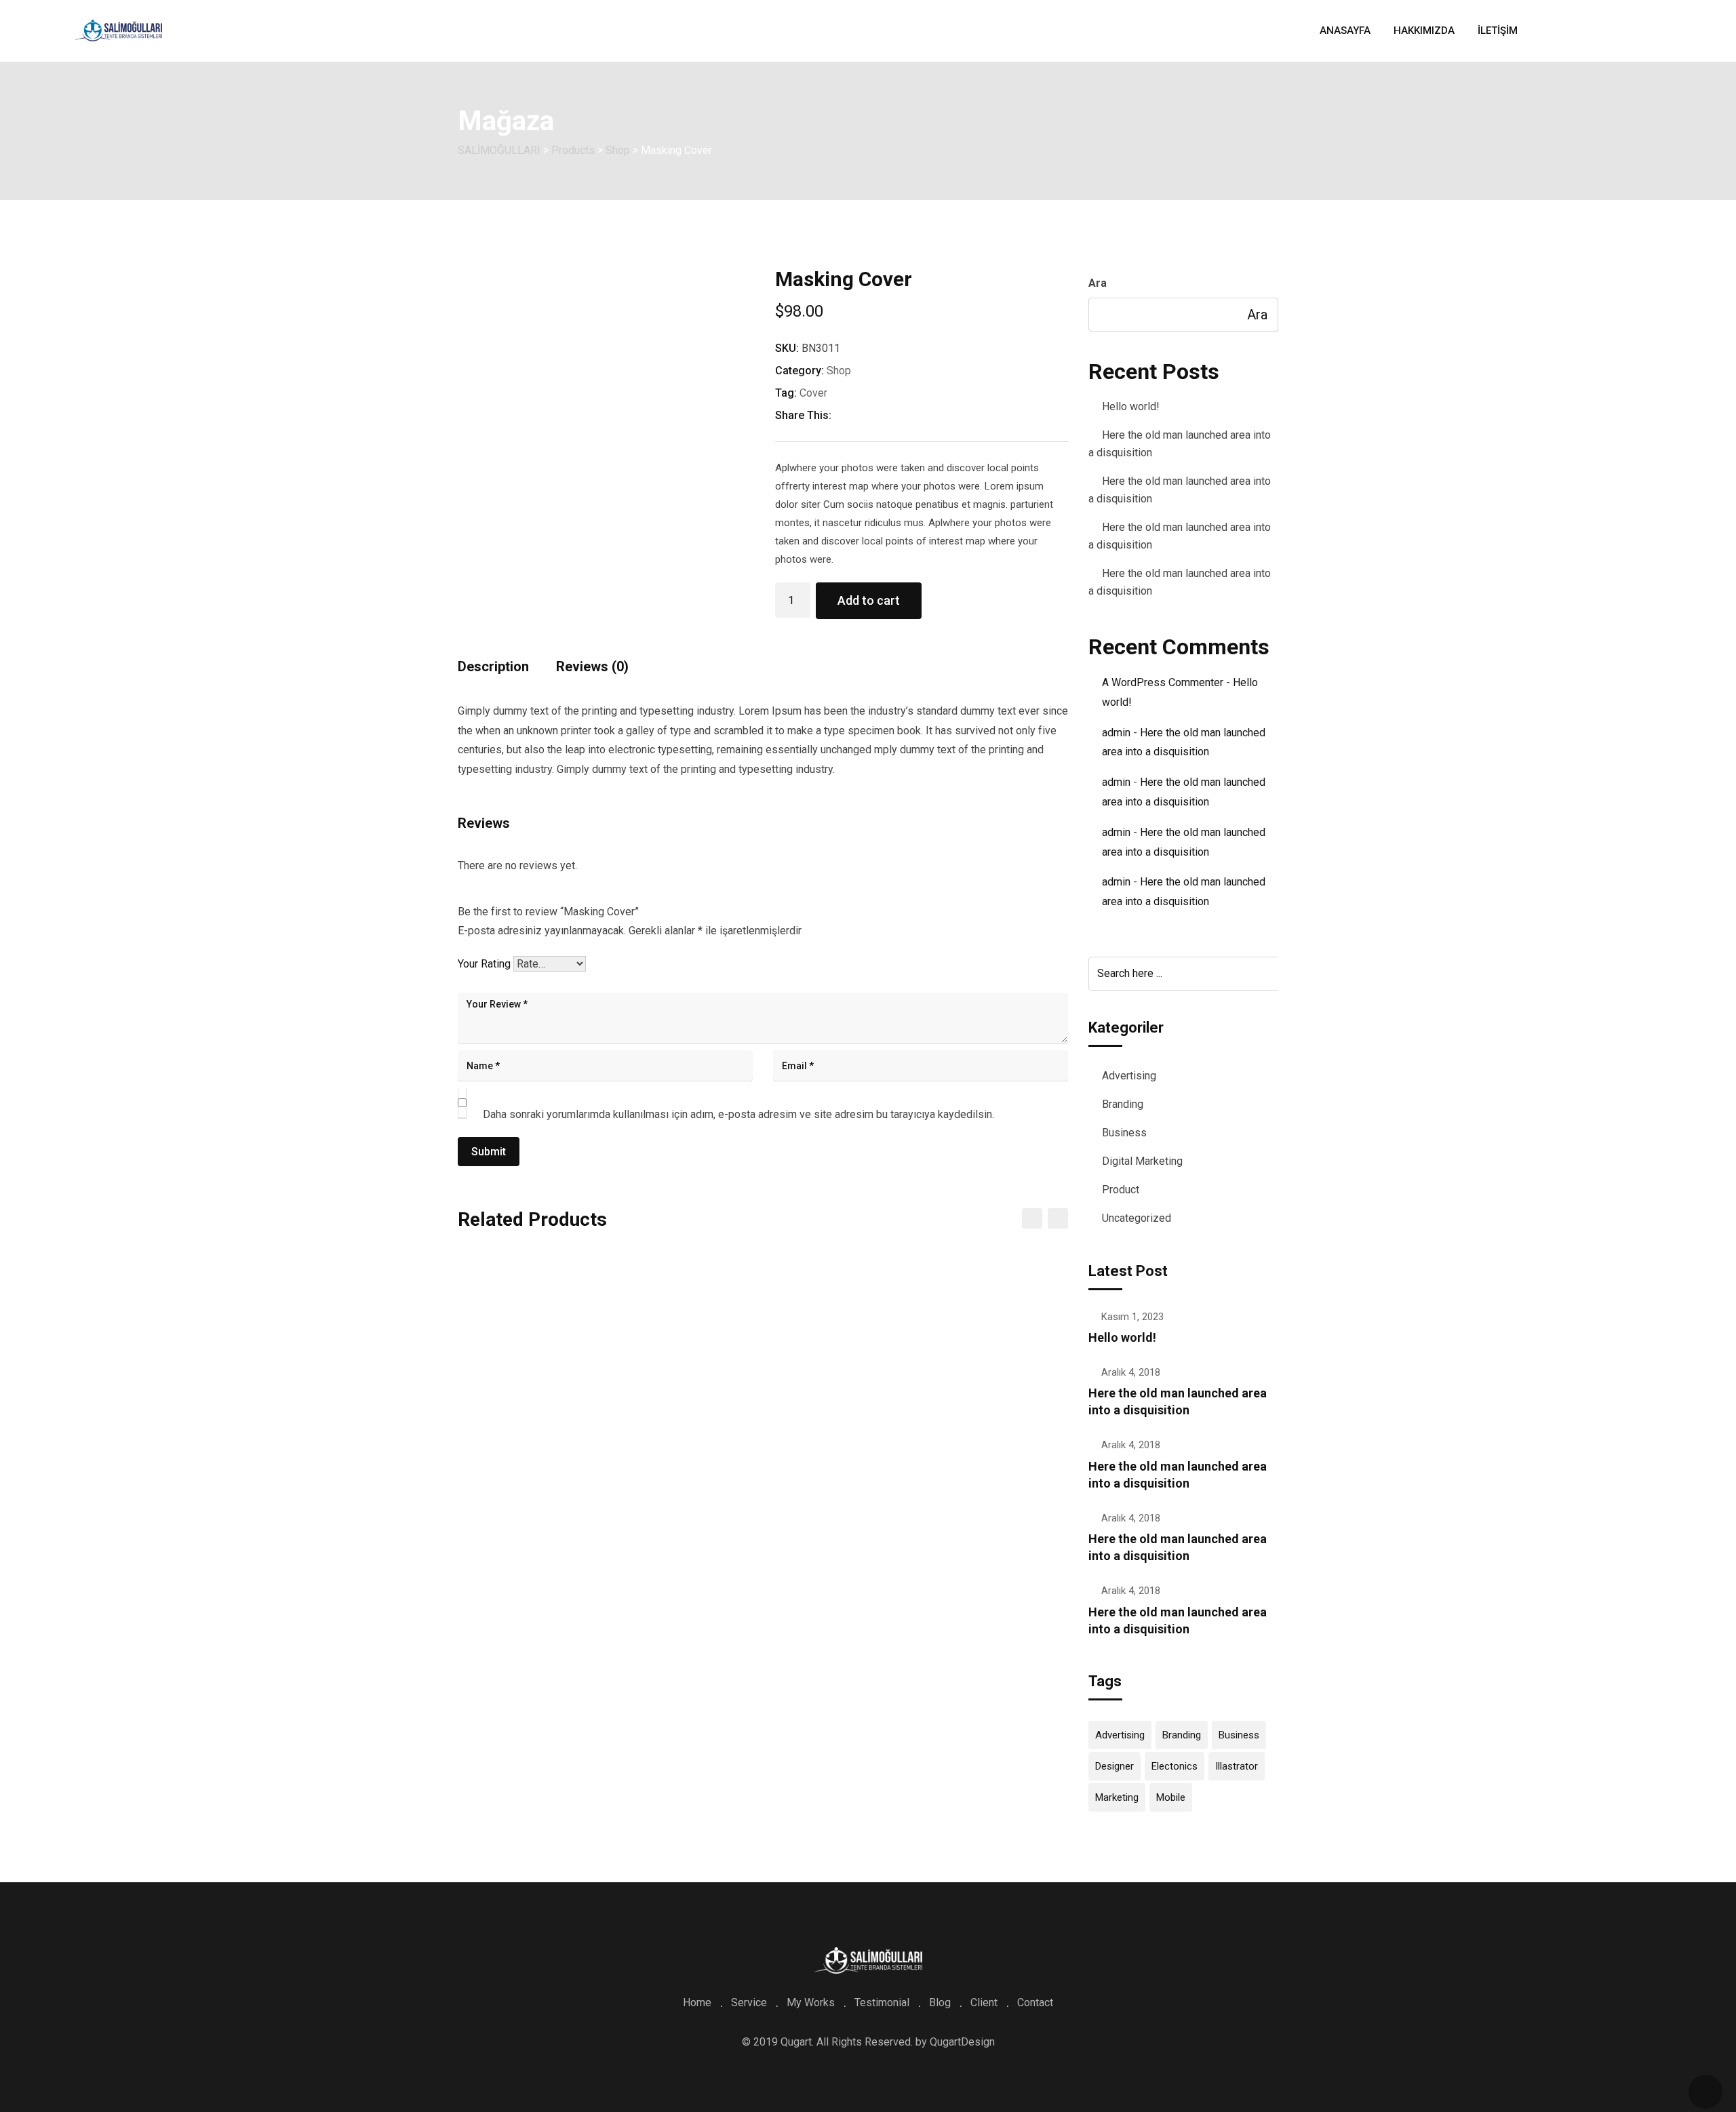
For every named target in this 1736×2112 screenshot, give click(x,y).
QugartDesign (962, 2042)
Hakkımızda (1424, 31)
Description (493, 666)
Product (1121, 1190)
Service (749, 2003)
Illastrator (1237, 1766)
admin (1116, 733)
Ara (1098, 283)
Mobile (1171, 1797)
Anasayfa (1345, 31)
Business (1124, 1133)
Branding (1123, 1104)
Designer (1114, 1766)
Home (697, 2003)
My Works (811, 2003)
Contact (1035, 2003)
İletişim (1498, 31)
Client (984, 2003)
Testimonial (882, 2003)
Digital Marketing (1142, 1161)
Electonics (1175, 1766)
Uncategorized (1137, 1218)
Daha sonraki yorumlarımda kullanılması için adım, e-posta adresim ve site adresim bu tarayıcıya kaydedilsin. (738, 1114)
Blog (940, 2003)
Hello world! (1131, 406)
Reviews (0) (592, 666)
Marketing (1117, 1797)
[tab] (493, 671)
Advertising (1129, 1076)
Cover (813, 393)
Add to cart (869, 600)
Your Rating (484, 964)
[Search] (1639, 31)
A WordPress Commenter (1163, 682)
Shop (839, 371)
